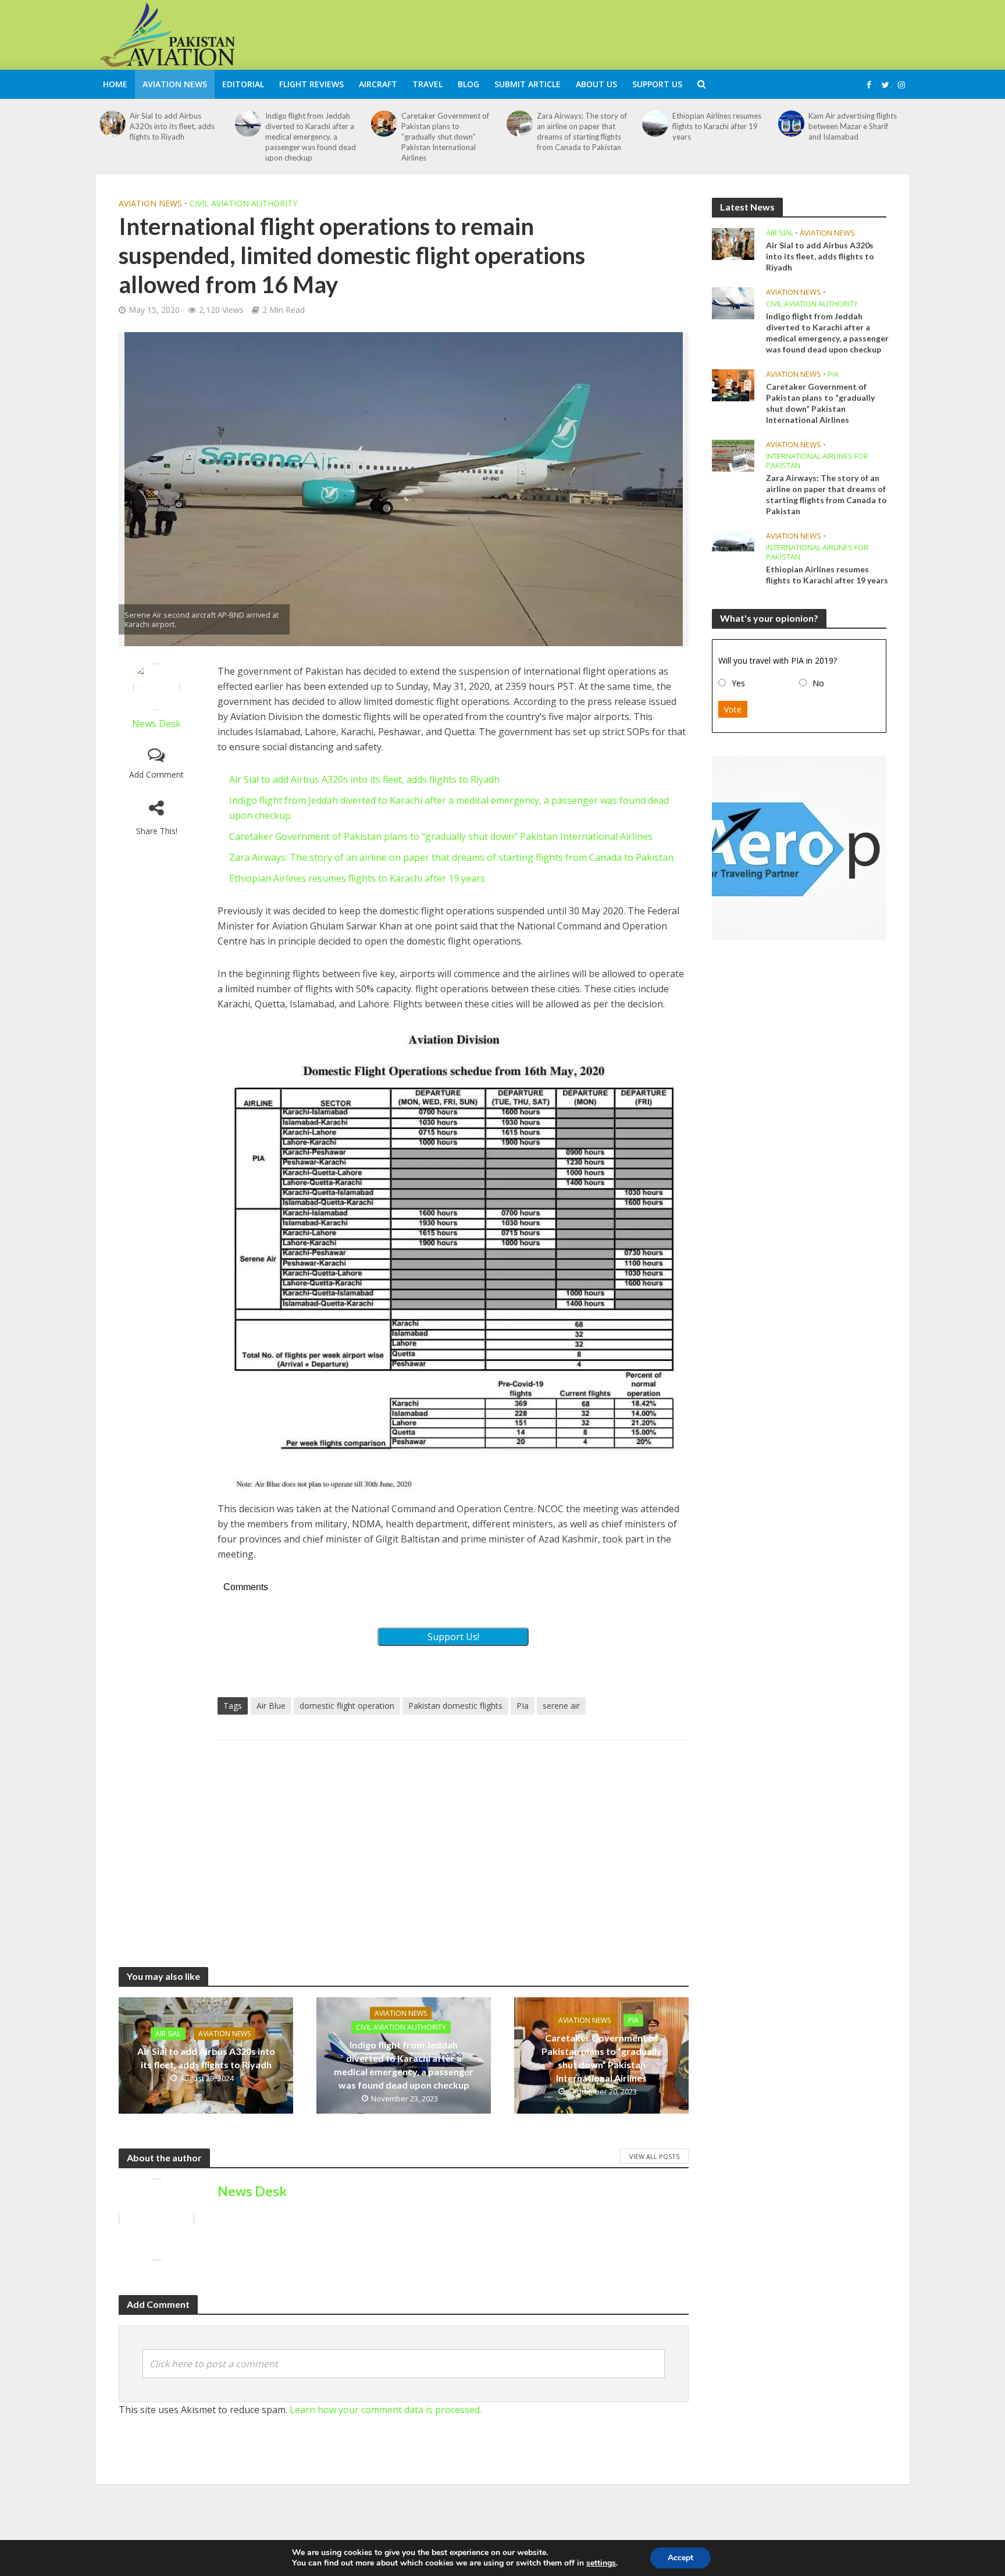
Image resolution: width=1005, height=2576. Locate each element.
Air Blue (271, 1706)
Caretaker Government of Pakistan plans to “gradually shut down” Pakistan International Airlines (445, 137)
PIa (523, 1706)
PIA (633, 2020)
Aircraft (378, 84)
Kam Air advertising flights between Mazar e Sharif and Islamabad (853, 126)
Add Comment (156, 774)
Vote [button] (733, 709)
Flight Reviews (311, 84)
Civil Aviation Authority (243, 203)
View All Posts (654, 2156)
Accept (680, 2558)
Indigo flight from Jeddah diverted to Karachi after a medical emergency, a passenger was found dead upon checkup (311, 137)
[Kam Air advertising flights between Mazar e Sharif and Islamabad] (791, 124)
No (818, 683)
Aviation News (175, 84)
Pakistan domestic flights (455, 1706)
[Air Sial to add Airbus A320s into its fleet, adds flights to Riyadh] (113, 124)
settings (601, 2563)
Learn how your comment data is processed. (386, 2410)
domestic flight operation (347, 1706)
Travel (427, 84)
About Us (596, 84)
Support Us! (453, 1637)
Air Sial (168, 2034)
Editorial (243, 84)
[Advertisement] (698, 33)
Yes (738, 683)
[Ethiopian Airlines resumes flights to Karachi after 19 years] (655, 124)
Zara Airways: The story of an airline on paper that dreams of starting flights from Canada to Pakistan (582, 131)
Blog (468, 84)
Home (115, 84)
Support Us (657, 84)
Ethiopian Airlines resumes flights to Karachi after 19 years (717, 126)
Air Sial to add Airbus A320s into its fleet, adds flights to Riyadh (172, 126)
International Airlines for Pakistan (817, 461)
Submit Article (528, 84)
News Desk (156, 724)
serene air (561, 1706)
